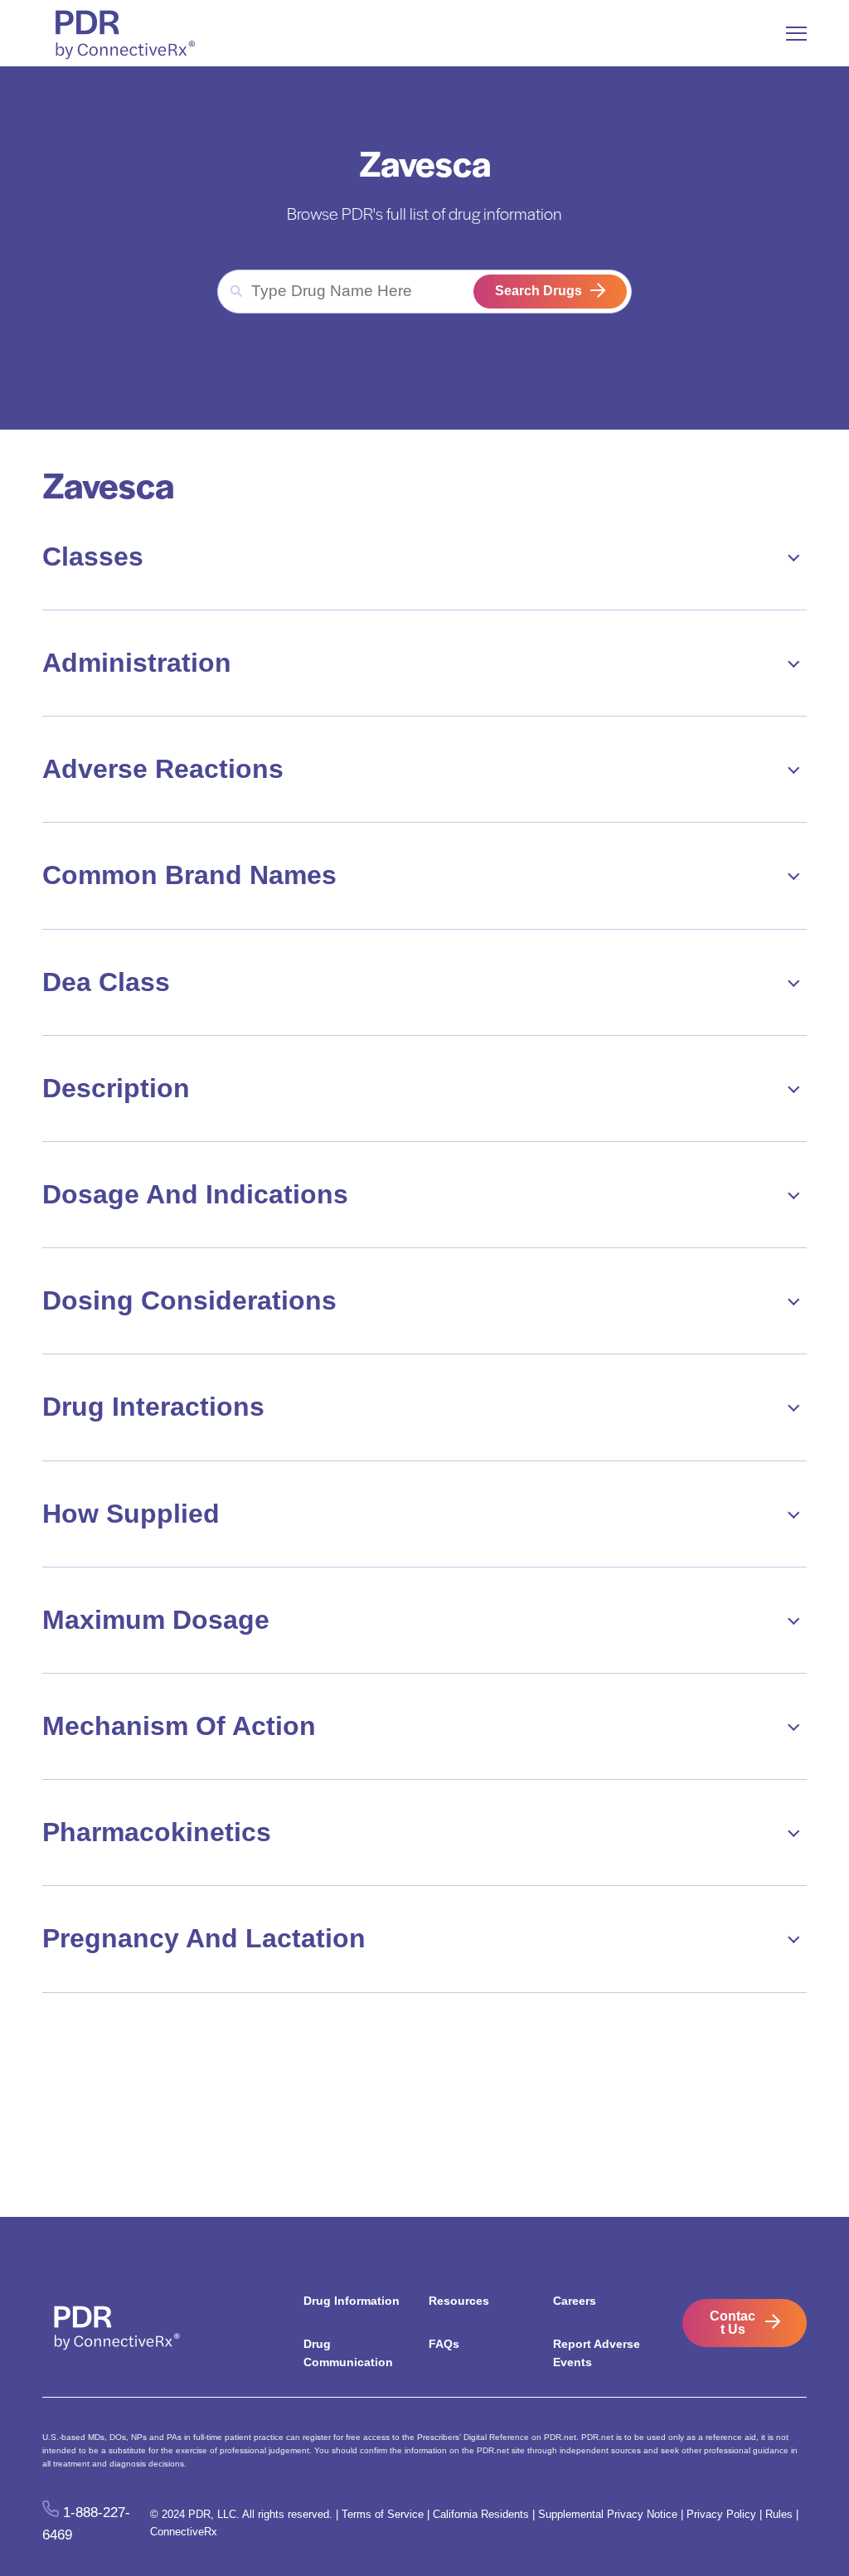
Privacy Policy (721, 2514)
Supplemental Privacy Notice (608, 2514)
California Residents (481, 2514)
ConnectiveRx (184, 2532)
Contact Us (733, 2323)
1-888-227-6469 (86, 2524)
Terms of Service (383, 2514)
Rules (779, 2514)
